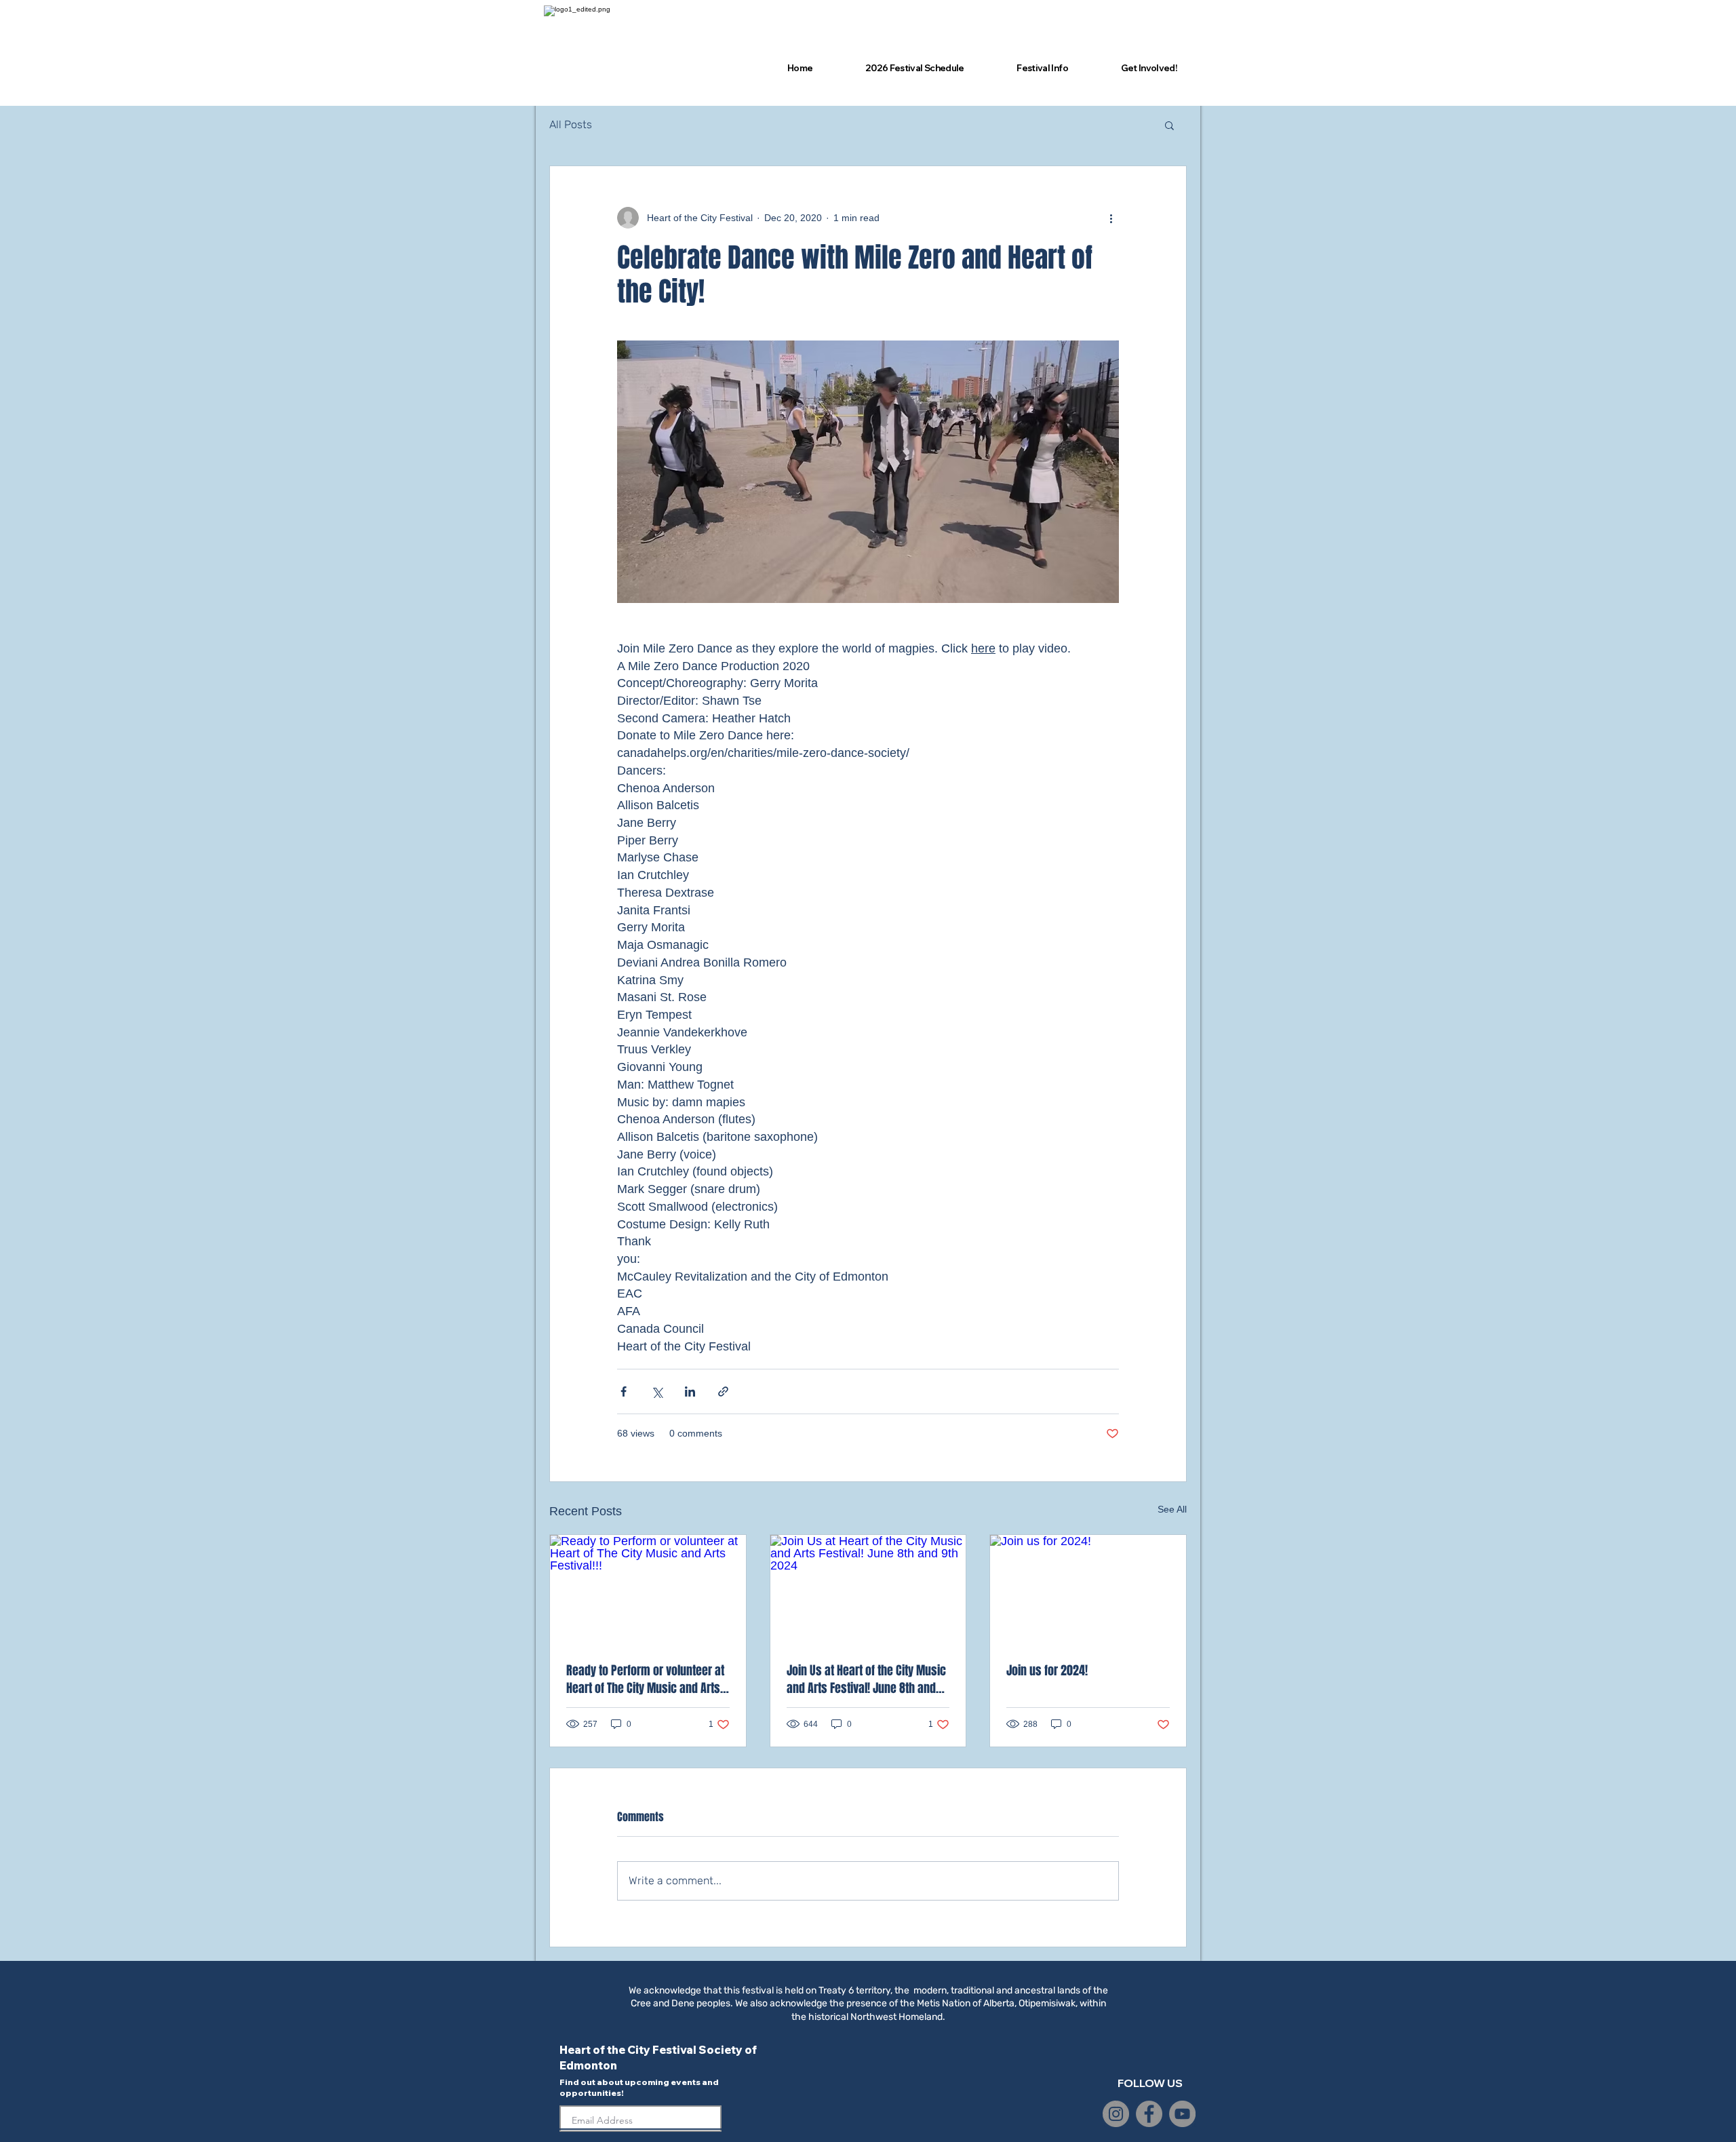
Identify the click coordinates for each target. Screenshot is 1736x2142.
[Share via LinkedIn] (690, 1391)
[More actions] (1111, 218)
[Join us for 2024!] (1088, 1590)
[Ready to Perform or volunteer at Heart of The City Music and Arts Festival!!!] (648, 1590)
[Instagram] (1116, 2114)
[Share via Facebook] (624, 1391)
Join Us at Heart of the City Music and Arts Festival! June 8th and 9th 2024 (866, 1679)
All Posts (571, 124)
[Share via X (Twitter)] (657, 1391)
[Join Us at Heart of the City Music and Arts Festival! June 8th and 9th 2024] (868, 1590)
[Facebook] (1149, 2114)
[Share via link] (723, 1391)
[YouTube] (1182, 2114)
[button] (1169, 125)
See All (1172, 1509)
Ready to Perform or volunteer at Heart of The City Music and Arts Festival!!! (645, 1679)
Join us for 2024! (1047, 1671)
